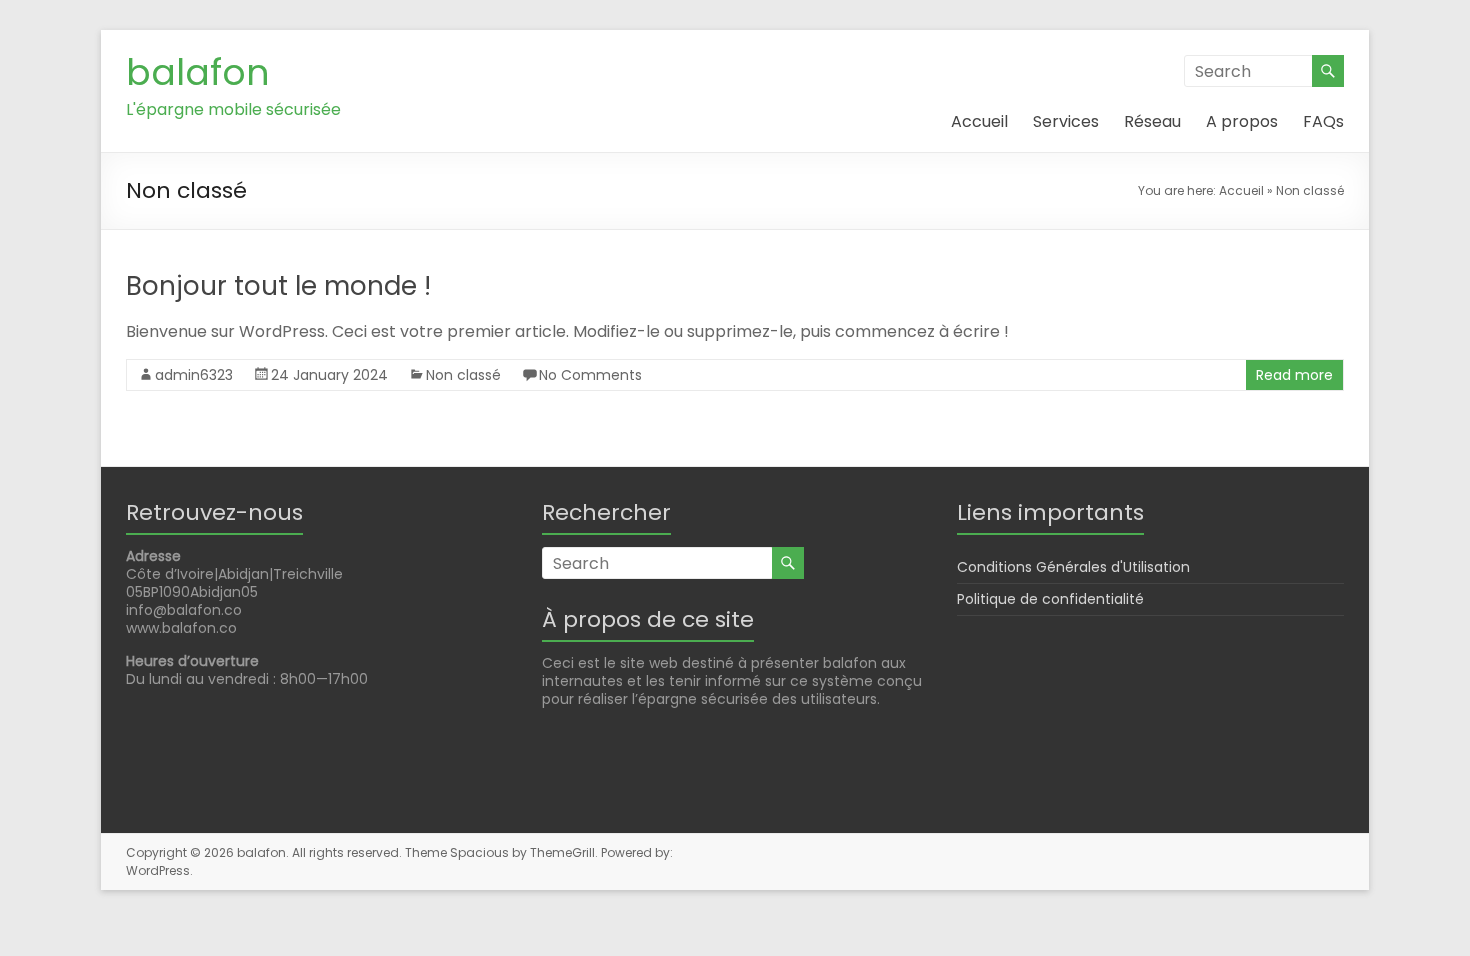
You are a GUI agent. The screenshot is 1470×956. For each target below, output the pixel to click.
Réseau (1152, 121)
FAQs (1323, 121)
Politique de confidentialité (1050, 599)
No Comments (590, 375)
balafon (198, 72)
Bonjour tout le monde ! (278, 286)
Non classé (463, 375)
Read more (1294, 375)
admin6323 (194, 375)
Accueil (979, 121)
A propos (1242, 121)
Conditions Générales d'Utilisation (1073, 567)
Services (1066, 121)
